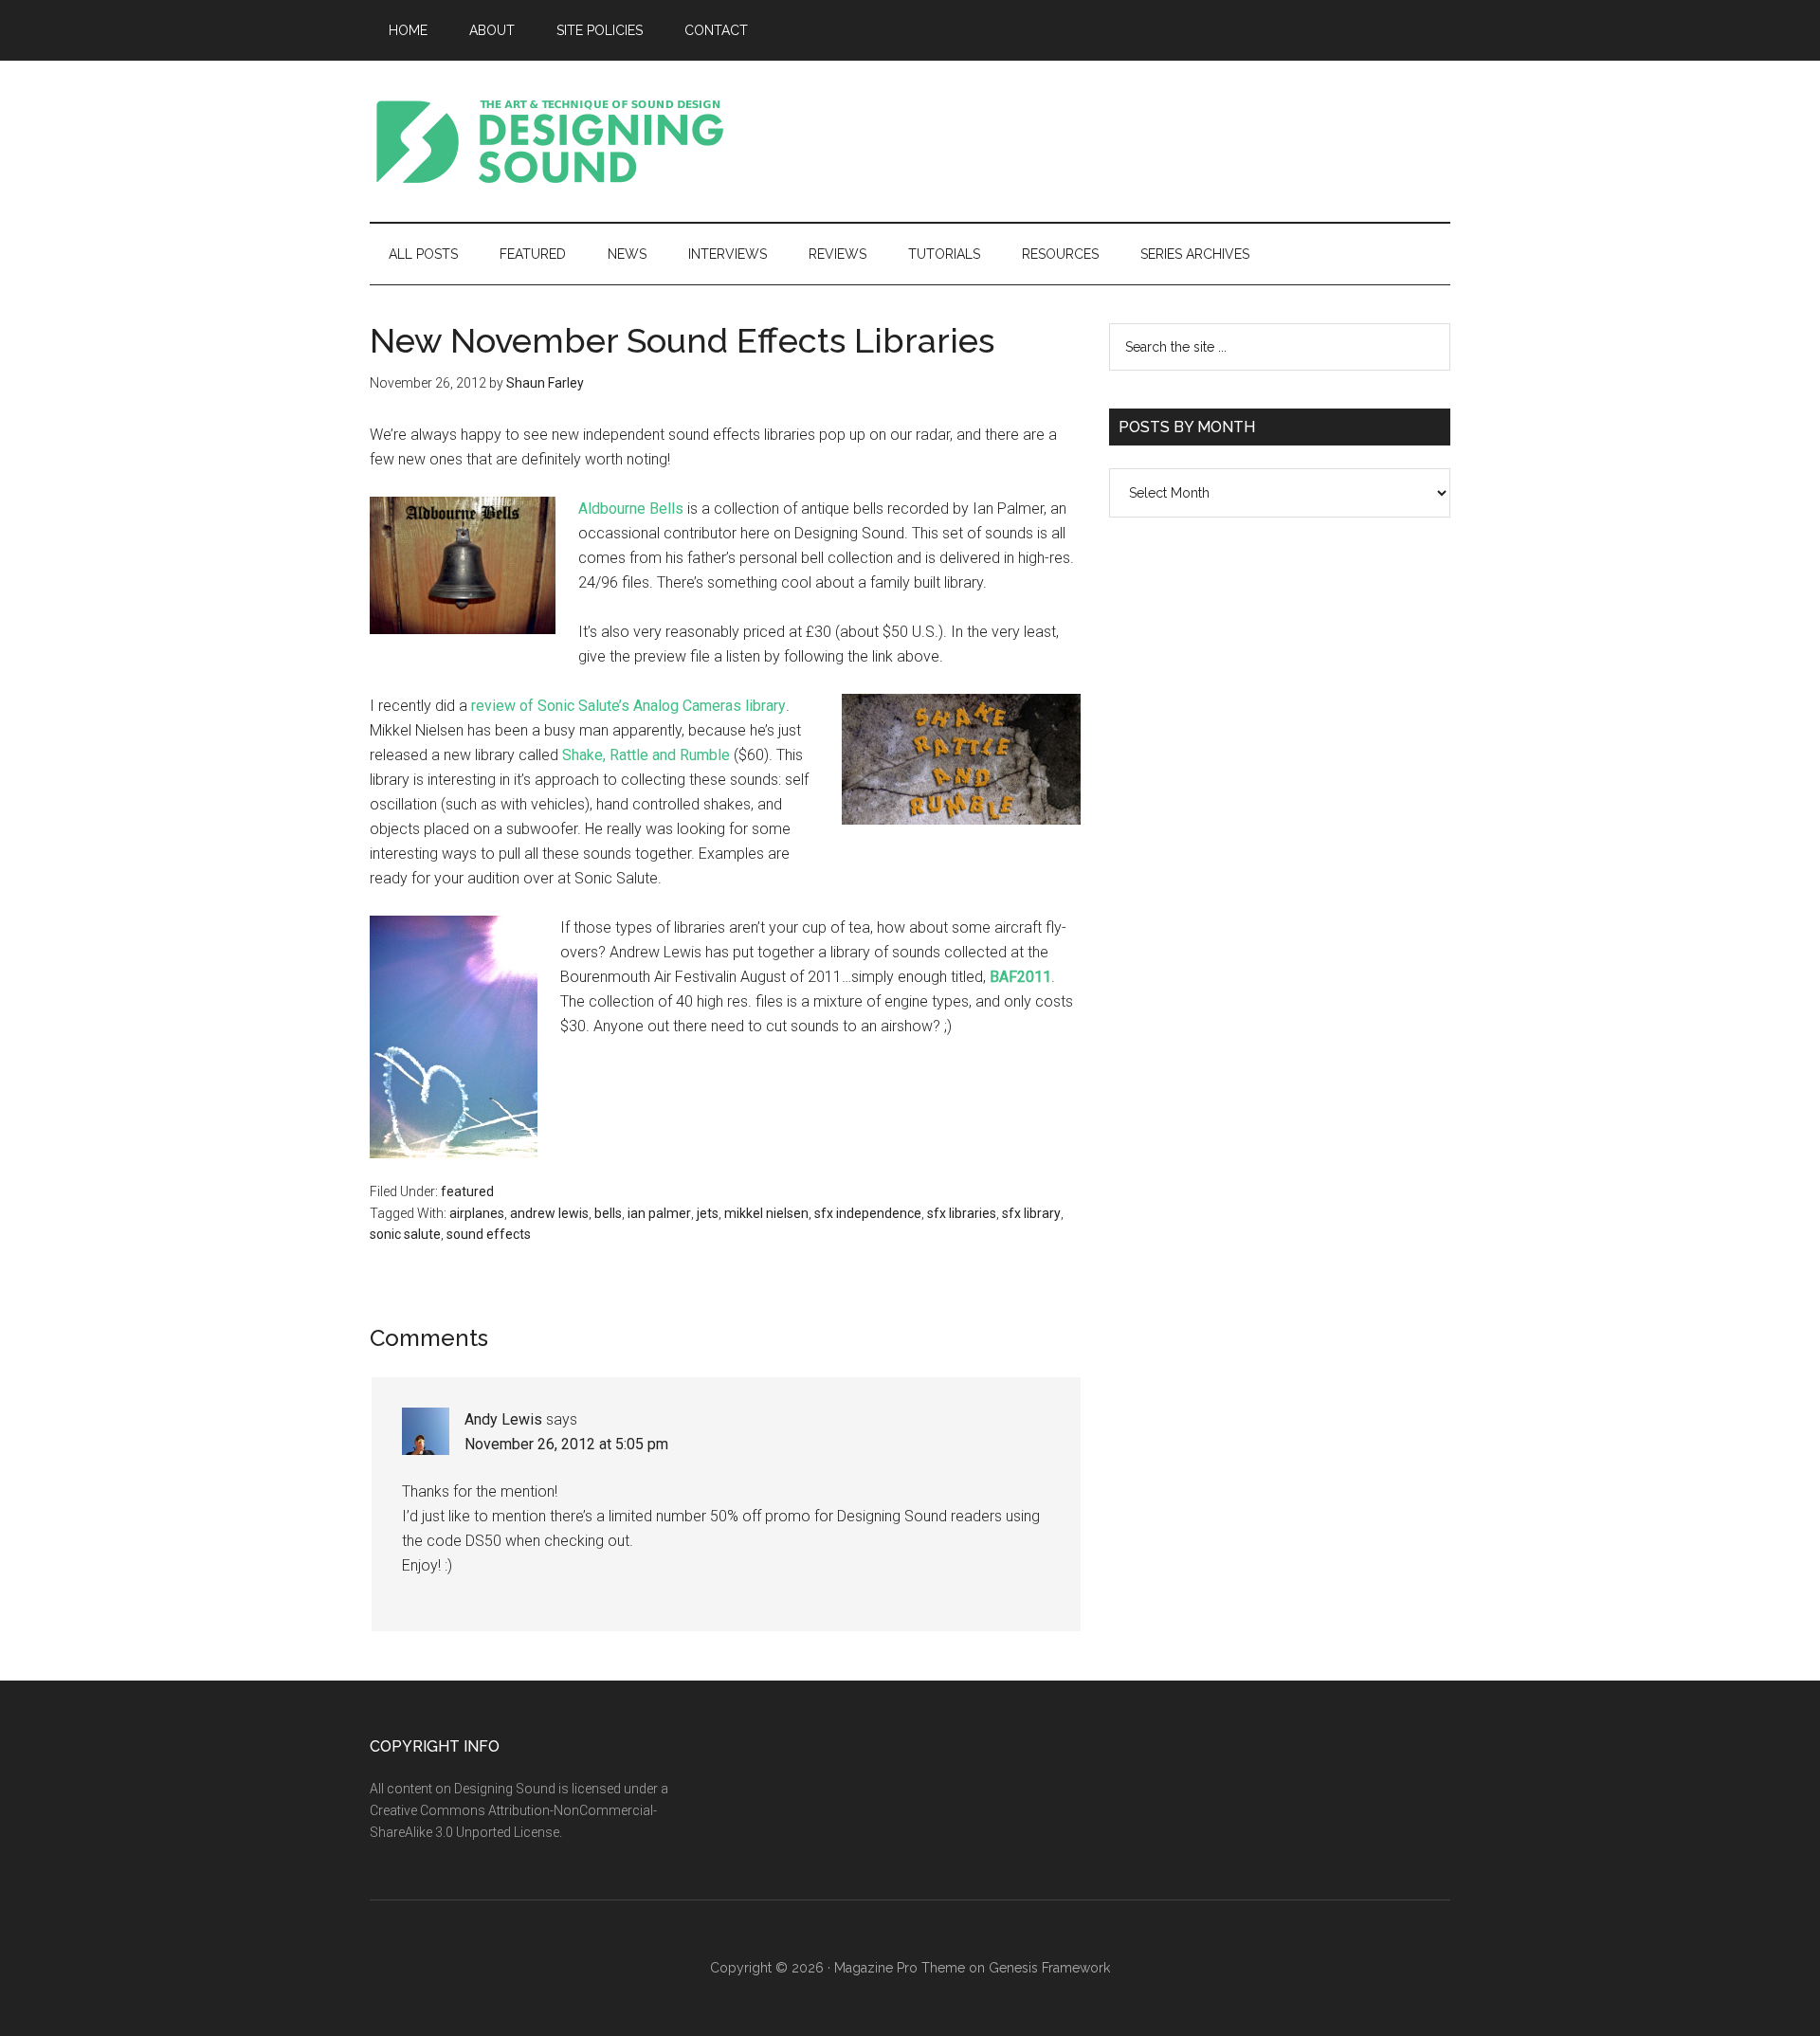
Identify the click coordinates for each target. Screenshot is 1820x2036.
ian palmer (659, 1213)
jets (708, 1213)
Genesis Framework (1049, 1968)
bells (608, 1213)
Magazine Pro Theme (900, 1968)
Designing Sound (550, 141)
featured (467, 1191)
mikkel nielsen (766, 1213)
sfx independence (868, 1213)
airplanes (477, 1213)
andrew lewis (549, 1213)
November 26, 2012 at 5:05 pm (566, 1444)
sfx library (1031, 1213)
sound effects (489, 1234)
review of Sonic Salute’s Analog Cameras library (628, 706)
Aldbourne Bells (631, 509)
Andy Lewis (503, 1419)
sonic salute (405, 1234)
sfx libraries (962, 1213)
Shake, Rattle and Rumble (646, 755)
